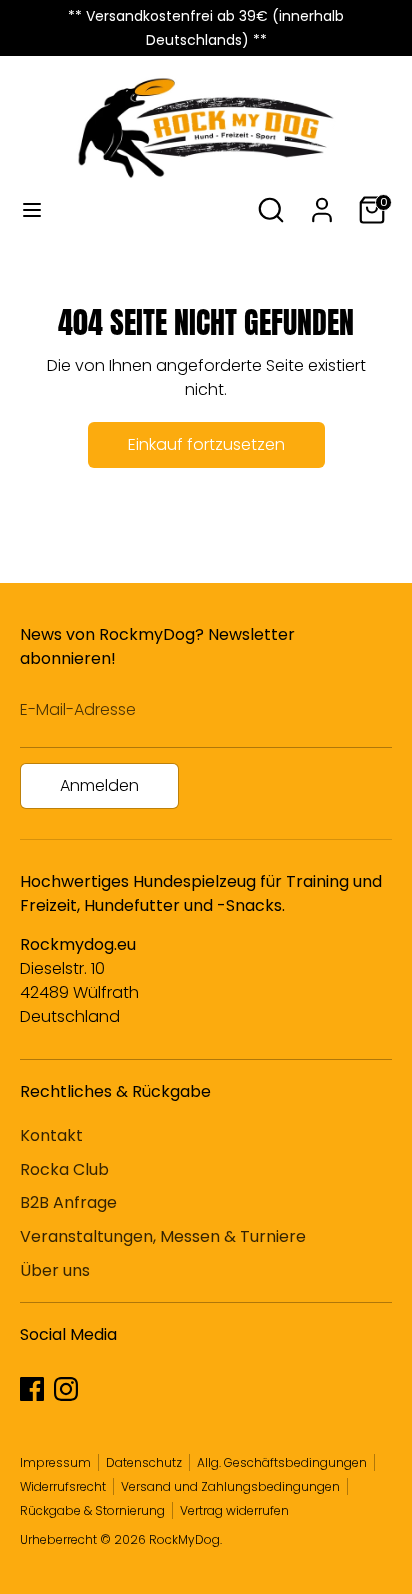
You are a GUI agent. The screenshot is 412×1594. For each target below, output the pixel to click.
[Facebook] (32, 1389)
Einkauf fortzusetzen (206, 444)
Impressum (55, 1462)
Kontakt (51, 1135)
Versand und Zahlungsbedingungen (230, 1486)
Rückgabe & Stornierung (92, 1510)
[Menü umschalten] (32, 210)
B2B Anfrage (68, 1202)
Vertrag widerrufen (234, 1510)
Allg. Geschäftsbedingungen (282, 1462)
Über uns (55, 1270)
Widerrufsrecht (63, 1486)
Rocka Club (64, 1169)
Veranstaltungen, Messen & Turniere (163, 1236)
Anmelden (99, 785)
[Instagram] (66, 1389)
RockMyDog (184, 1539)
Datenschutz (144, 1462)
